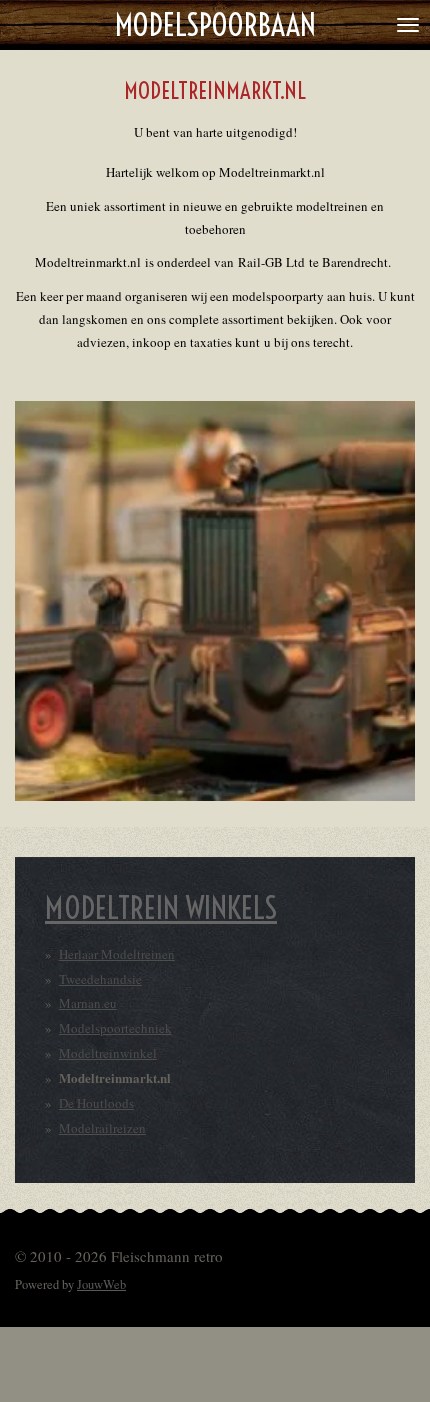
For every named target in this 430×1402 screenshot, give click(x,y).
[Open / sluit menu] (408, 25)
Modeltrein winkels (161, 908)
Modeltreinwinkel (108, 1053)
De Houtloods (96, 1103)
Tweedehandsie (100, 979)
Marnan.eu (88, 1003)
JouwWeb (101, 1284)
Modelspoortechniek (115, 1028)
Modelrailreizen (102, 1128)
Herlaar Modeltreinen (117, 954)
